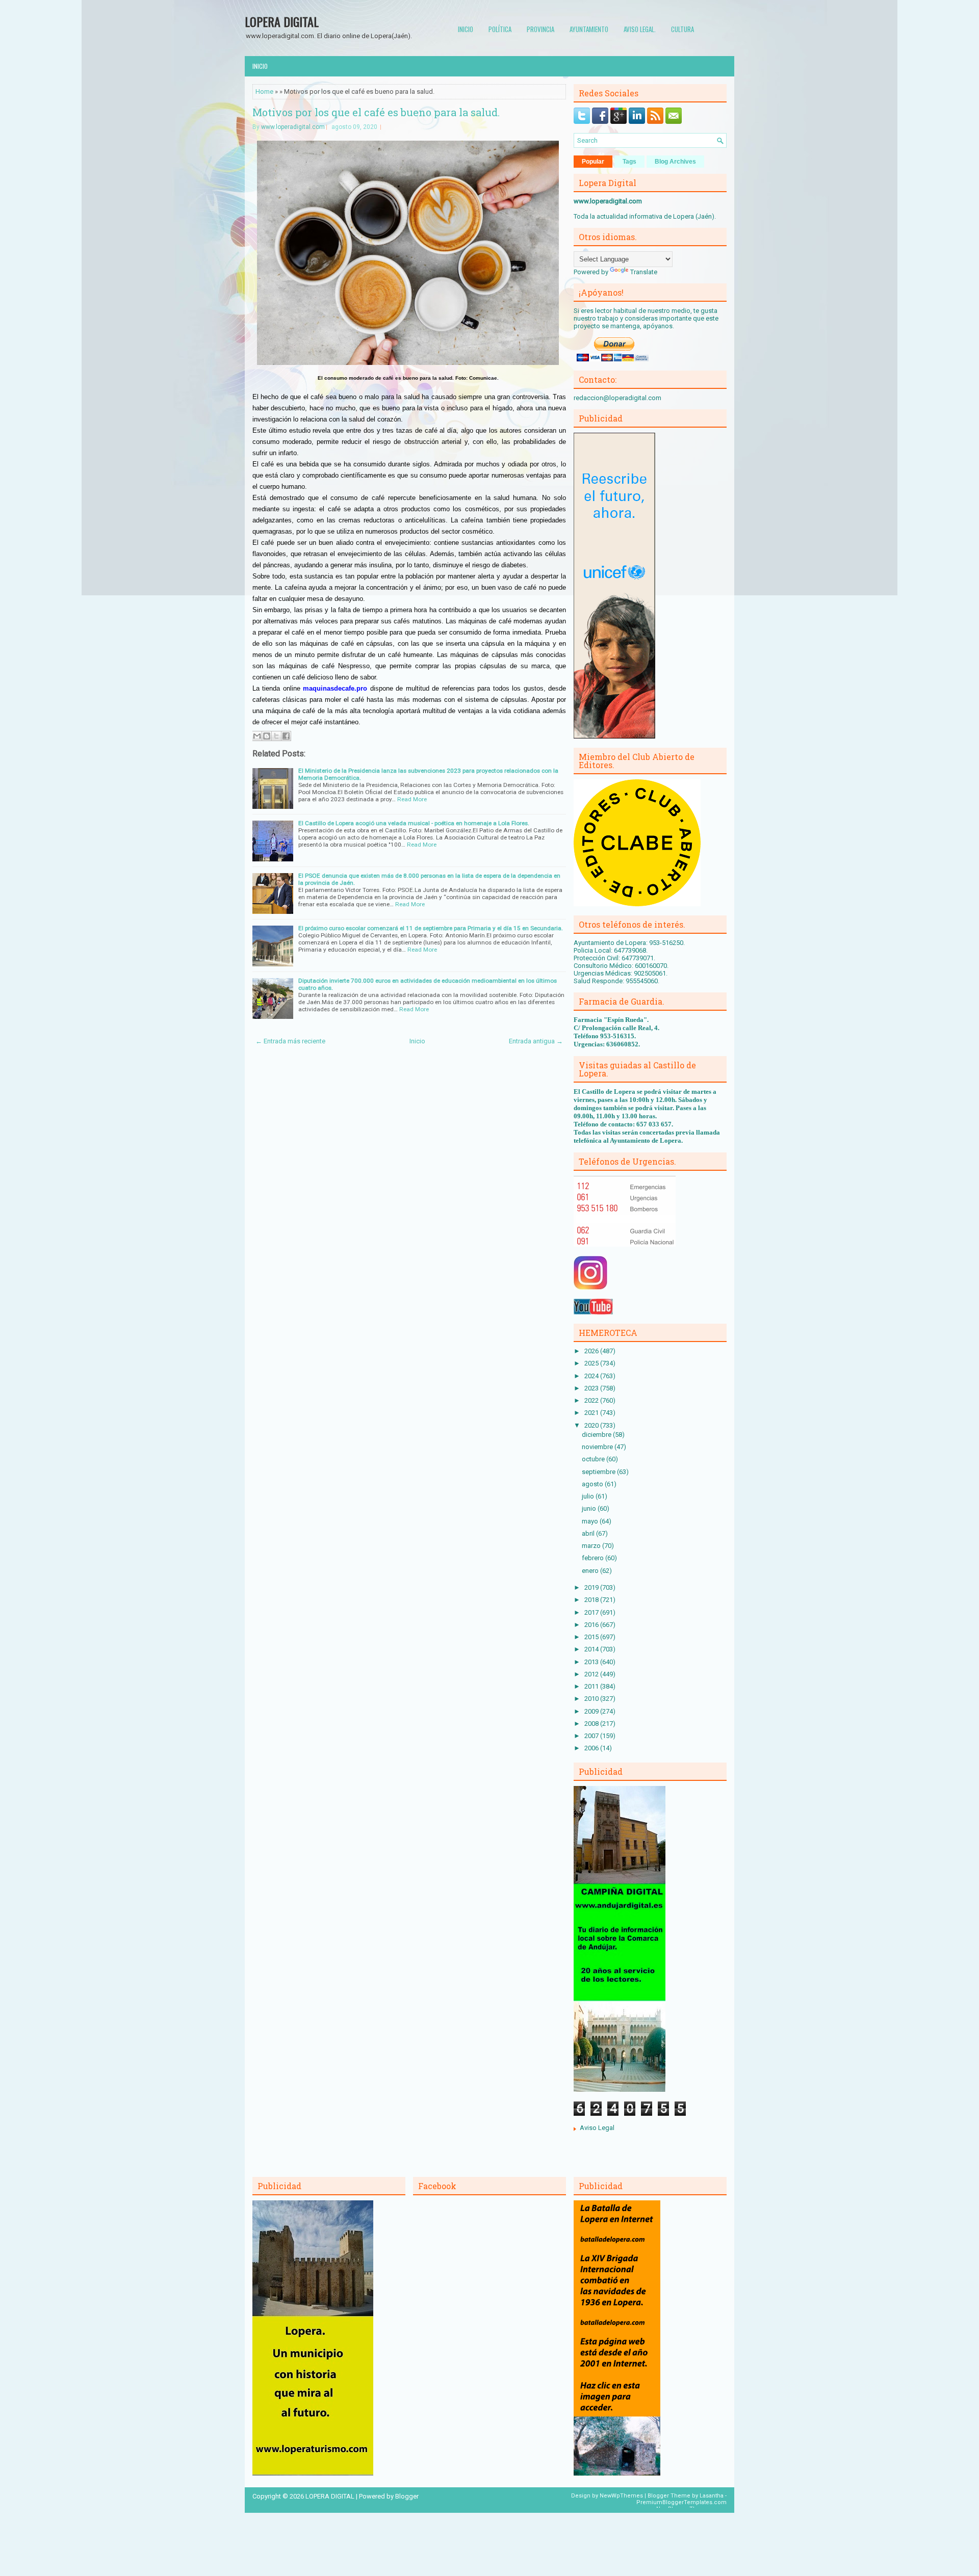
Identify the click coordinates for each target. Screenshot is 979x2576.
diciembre (597, 1435)
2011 (592, 1686)
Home (264, 91)
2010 (592, 1699)
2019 (592, 1587)
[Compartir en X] (276, 736)
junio (590, 1508)
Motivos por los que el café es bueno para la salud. (376, 112)
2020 (592, 1425)
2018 (592, 1600)
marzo (592, 1546)
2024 (592, 1376)
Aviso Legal (597, 2128)
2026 (592, 1351)
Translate (644, 272)
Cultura (682, 29)
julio (589, 1496)
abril (589, 1533)
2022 (592, 1400)
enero (591, 1571)
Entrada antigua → (536, 1041)
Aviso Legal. (640, 29)
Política (500, 29)
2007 (592, 1736)
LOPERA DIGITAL (282, 21)
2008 (592, 1724)
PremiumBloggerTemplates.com (681, 2502)
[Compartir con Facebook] (286, 736)
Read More (412, 799)
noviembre (598, 1447)
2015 (592, 1637)
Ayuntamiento (589, 29)
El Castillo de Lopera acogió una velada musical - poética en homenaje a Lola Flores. (414, 823)
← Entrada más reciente (290, 1041)
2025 (592, 1363)
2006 (592, 1748)
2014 (592, 1649)
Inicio (466, 29)
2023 (592, 1388)
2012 (592, 1674)
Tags (629, 162)
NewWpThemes (621, 2496)
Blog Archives (675, 162)
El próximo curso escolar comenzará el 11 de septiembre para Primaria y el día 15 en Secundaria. (431, 928)
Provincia (540, 29)
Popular (593, 162)
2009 (592, 1711)
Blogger (407, 2496)
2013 (592, 1662)
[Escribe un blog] (267, 736)
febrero (594, 1558)
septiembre (599, 1472)
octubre (594, 1459)
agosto (593, 1484)
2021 (592, 1413)
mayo (591, 1521)
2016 (592, 1625)
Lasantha (712, 2496)
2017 (592, 1612)
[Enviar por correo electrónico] (257, 736)
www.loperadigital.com (293, 127)
